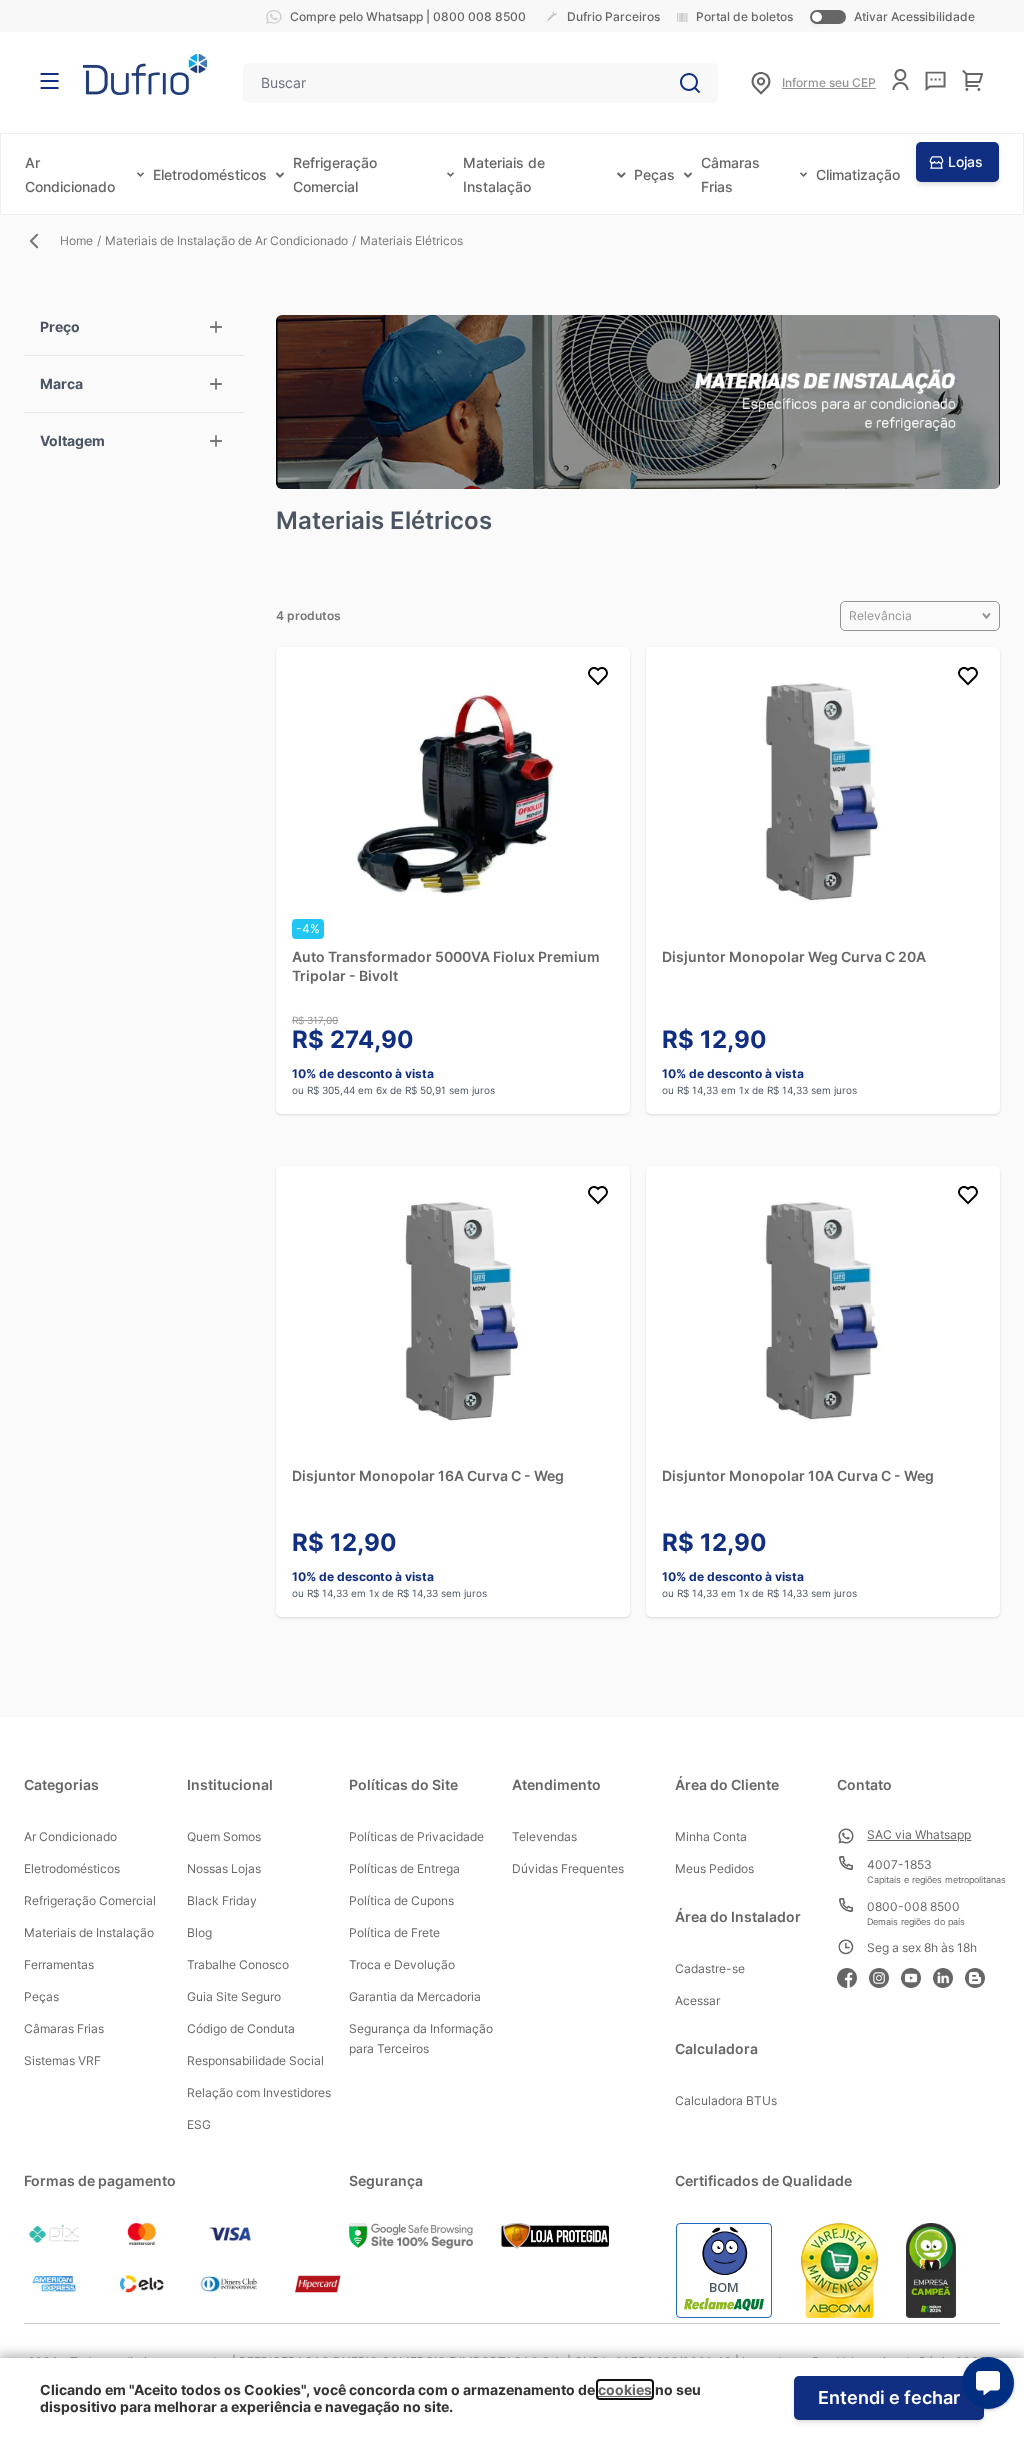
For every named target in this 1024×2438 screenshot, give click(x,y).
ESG (199, 2124)
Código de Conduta (241, 2028)
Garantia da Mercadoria (415, 1996)
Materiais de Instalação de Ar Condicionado (226, 240)
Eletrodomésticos (210, 174)
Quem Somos (224, 1836)
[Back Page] (42, 241)
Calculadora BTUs (726, 2100)
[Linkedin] (949, 1975)
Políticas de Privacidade (416, 1836)
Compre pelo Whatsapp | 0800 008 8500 (408, 16)
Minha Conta (711, 1836)
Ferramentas (59, 1964)
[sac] (935, 81)
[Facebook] (853, 1975)
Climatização (858, 174)
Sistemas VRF (62, 2060)
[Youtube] (917, 1975)
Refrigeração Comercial (90, 1900)
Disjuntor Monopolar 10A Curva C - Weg (798, 1475)
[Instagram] (885, 1975)
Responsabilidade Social (255, 2060)
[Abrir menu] (49, 81)
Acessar (697, 2000)
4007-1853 (899, 1864)
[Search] (690, 83)
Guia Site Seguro (234, 1996)
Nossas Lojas (224, 1868)
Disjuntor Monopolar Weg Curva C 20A (794, 956)
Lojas (965, 161)
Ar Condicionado (70, 1836)
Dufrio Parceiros (613, 16)
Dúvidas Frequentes (568, 1868)
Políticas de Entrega (404, 1868)
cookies (625, 2389)
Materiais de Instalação (89, 1932)
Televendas (544, 1836)
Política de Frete (394, 1932)
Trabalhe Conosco (238, 1964)
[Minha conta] (900, 79)
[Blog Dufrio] (981, 1975)
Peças (654, 174)
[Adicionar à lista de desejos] (598, 679)
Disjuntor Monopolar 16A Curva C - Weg (428, 1475)
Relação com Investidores (259, 2092)
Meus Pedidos (714, 1868)
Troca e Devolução (402, 1964)
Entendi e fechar (889, 2397)
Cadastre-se (710, 1968)
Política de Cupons (401, 1900)
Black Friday (222, 1900)
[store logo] (145, 74)
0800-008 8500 (913, 1906)
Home (76, 240)
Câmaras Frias (64, 2028)
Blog (199, 1932)
